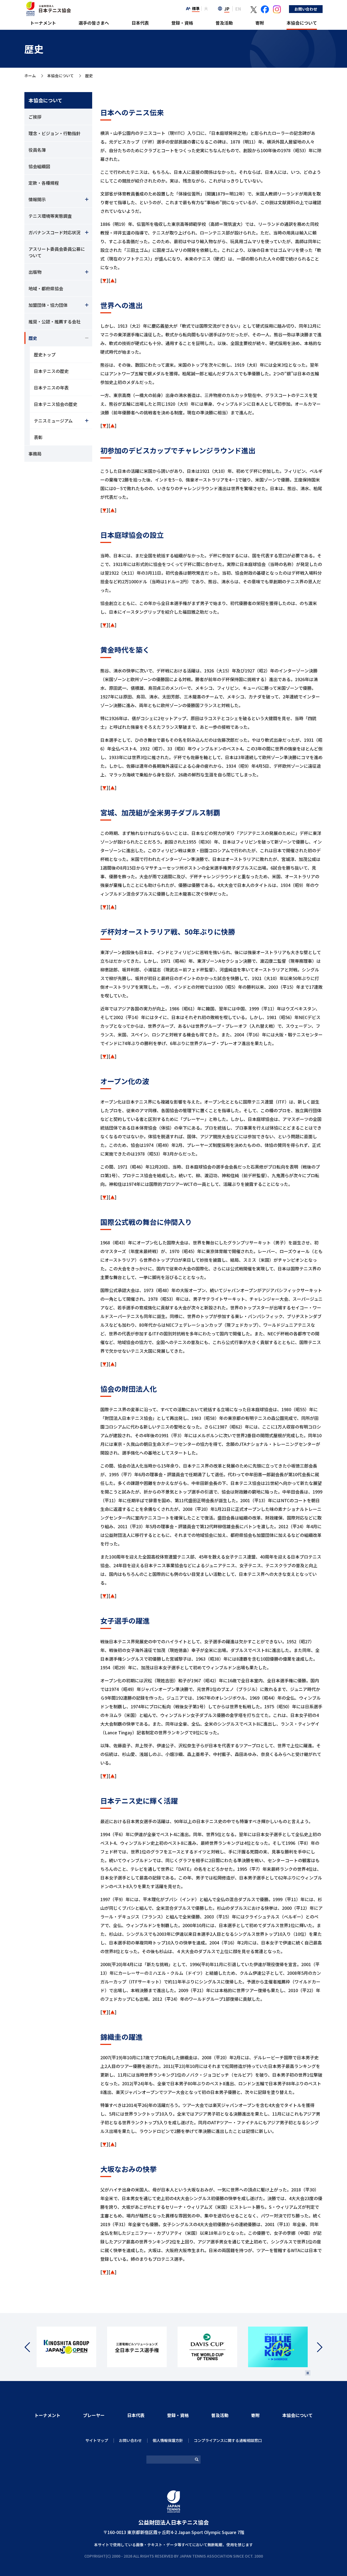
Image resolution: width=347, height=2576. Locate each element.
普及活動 (224, 23)
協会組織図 (39, 166)
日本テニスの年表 (51, 388)
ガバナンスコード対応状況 (54, 232)
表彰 (38, 437)
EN (238, 9)
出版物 (35, 272)
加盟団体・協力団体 (48, 305)
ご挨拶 (35, 117)
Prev (30, 2347)
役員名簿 (37, 150)
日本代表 (140, 23)
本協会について (302, 23)
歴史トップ (45, 354)
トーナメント (43, 23)
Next (317, 2347)
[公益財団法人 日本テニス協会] (48, 4)
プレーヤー (94, 2415)
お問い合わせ (306, 9)
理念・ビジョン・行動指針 (54, 133)
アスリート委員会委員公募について (57, 252)
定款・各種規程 (44, 183)
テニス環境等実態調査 (50, 216)
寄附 (260, 23)
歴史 (33, 338)
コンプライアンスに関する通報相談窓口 (228, 2440)
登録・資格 (182, 23)
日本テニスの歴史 (51, 371)
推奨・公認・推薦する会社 (54, 321)
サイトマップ (97, 2440)
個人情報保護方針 (168, 2440)
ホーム (30, 76)
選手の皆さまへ (94, 23)
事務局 (35, 454)
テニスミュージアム (53, 421)
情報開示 (37, 199)
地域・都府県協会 (46, 288)
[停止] (308, 2373)
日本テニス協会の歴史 (56, 404)
